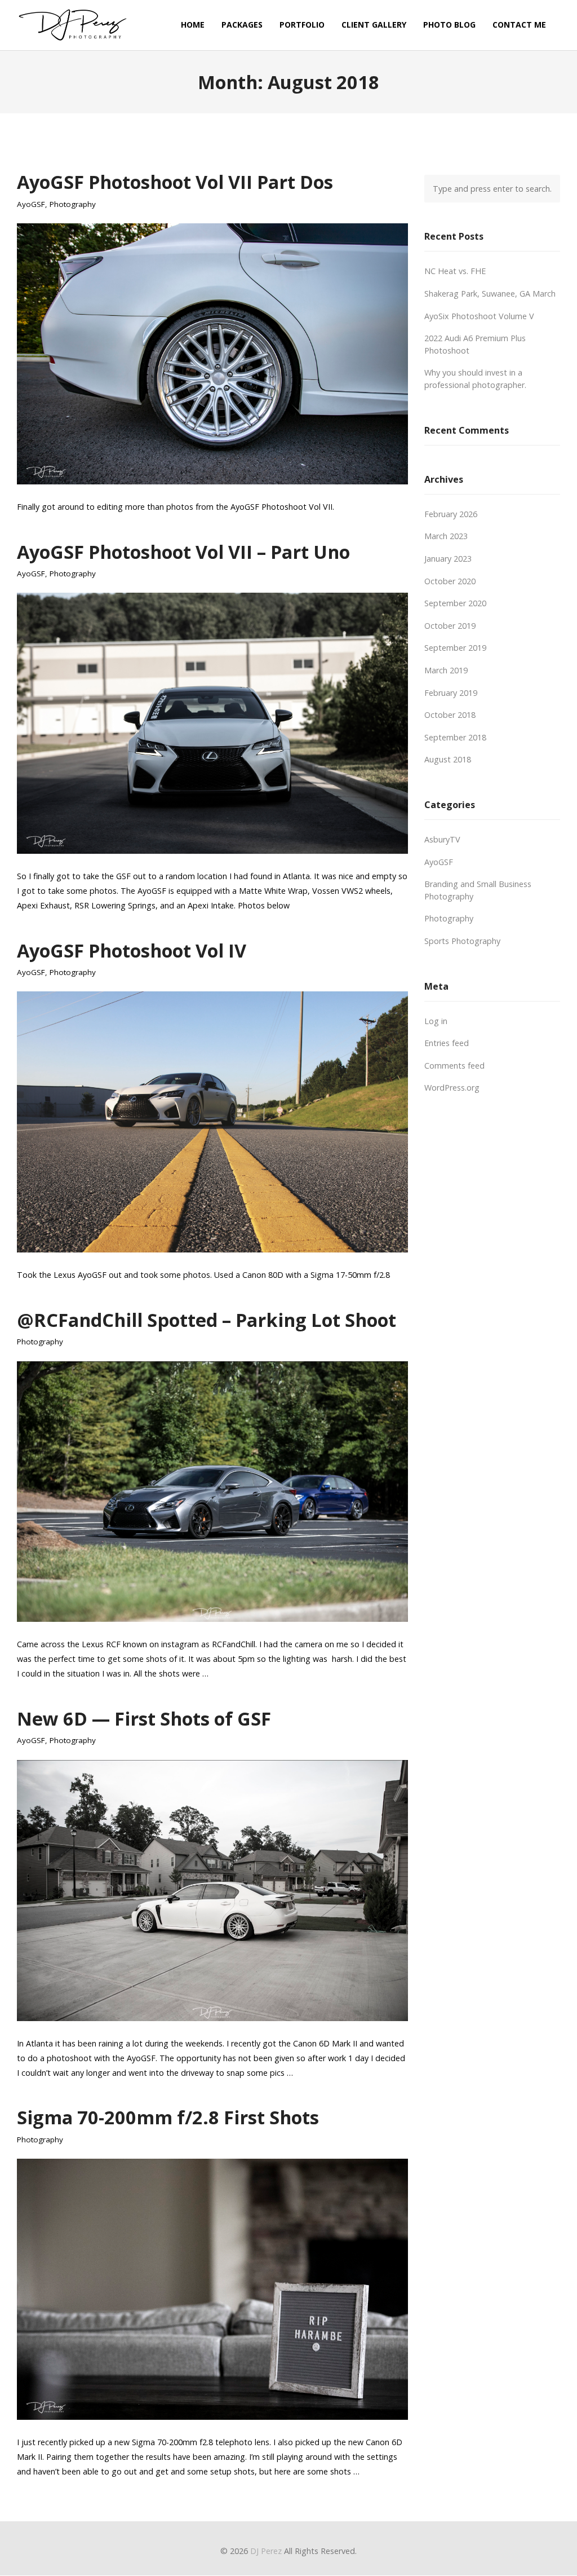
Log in (436, 1021)
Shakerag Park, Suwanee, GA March (490, 294)
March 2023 (446, 536)
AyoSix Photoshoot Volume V (479, 316)
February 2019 (451, 693)
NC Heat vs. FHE (455, 271)
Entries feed (447, 1043)
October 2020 (450, 581)
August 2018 (448, 759)
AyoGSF (31, 204)
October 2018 (450, 715)
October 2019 (450, 626)
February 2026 (451, 514)
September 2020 (455, 603)
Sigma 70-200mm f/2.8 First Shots (168, 2117)
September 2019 (455, 648)
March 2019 (446, 670)
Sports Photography (462, 941)
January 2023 (448, 559)
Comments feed (454, 1066)
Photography (73, 204)
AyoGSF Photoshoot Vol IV (132, 950)
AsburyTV (442, 839)
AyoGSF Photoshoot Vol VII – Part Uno (183, 552)
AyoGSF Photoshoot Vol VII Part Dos (175, 182)
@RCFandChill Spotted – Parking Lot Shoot (207, 1320)
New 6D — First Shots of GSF (144, 1718)
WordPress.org (452, 1088)
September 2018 (455, 737)
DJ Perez (266, 2551)
